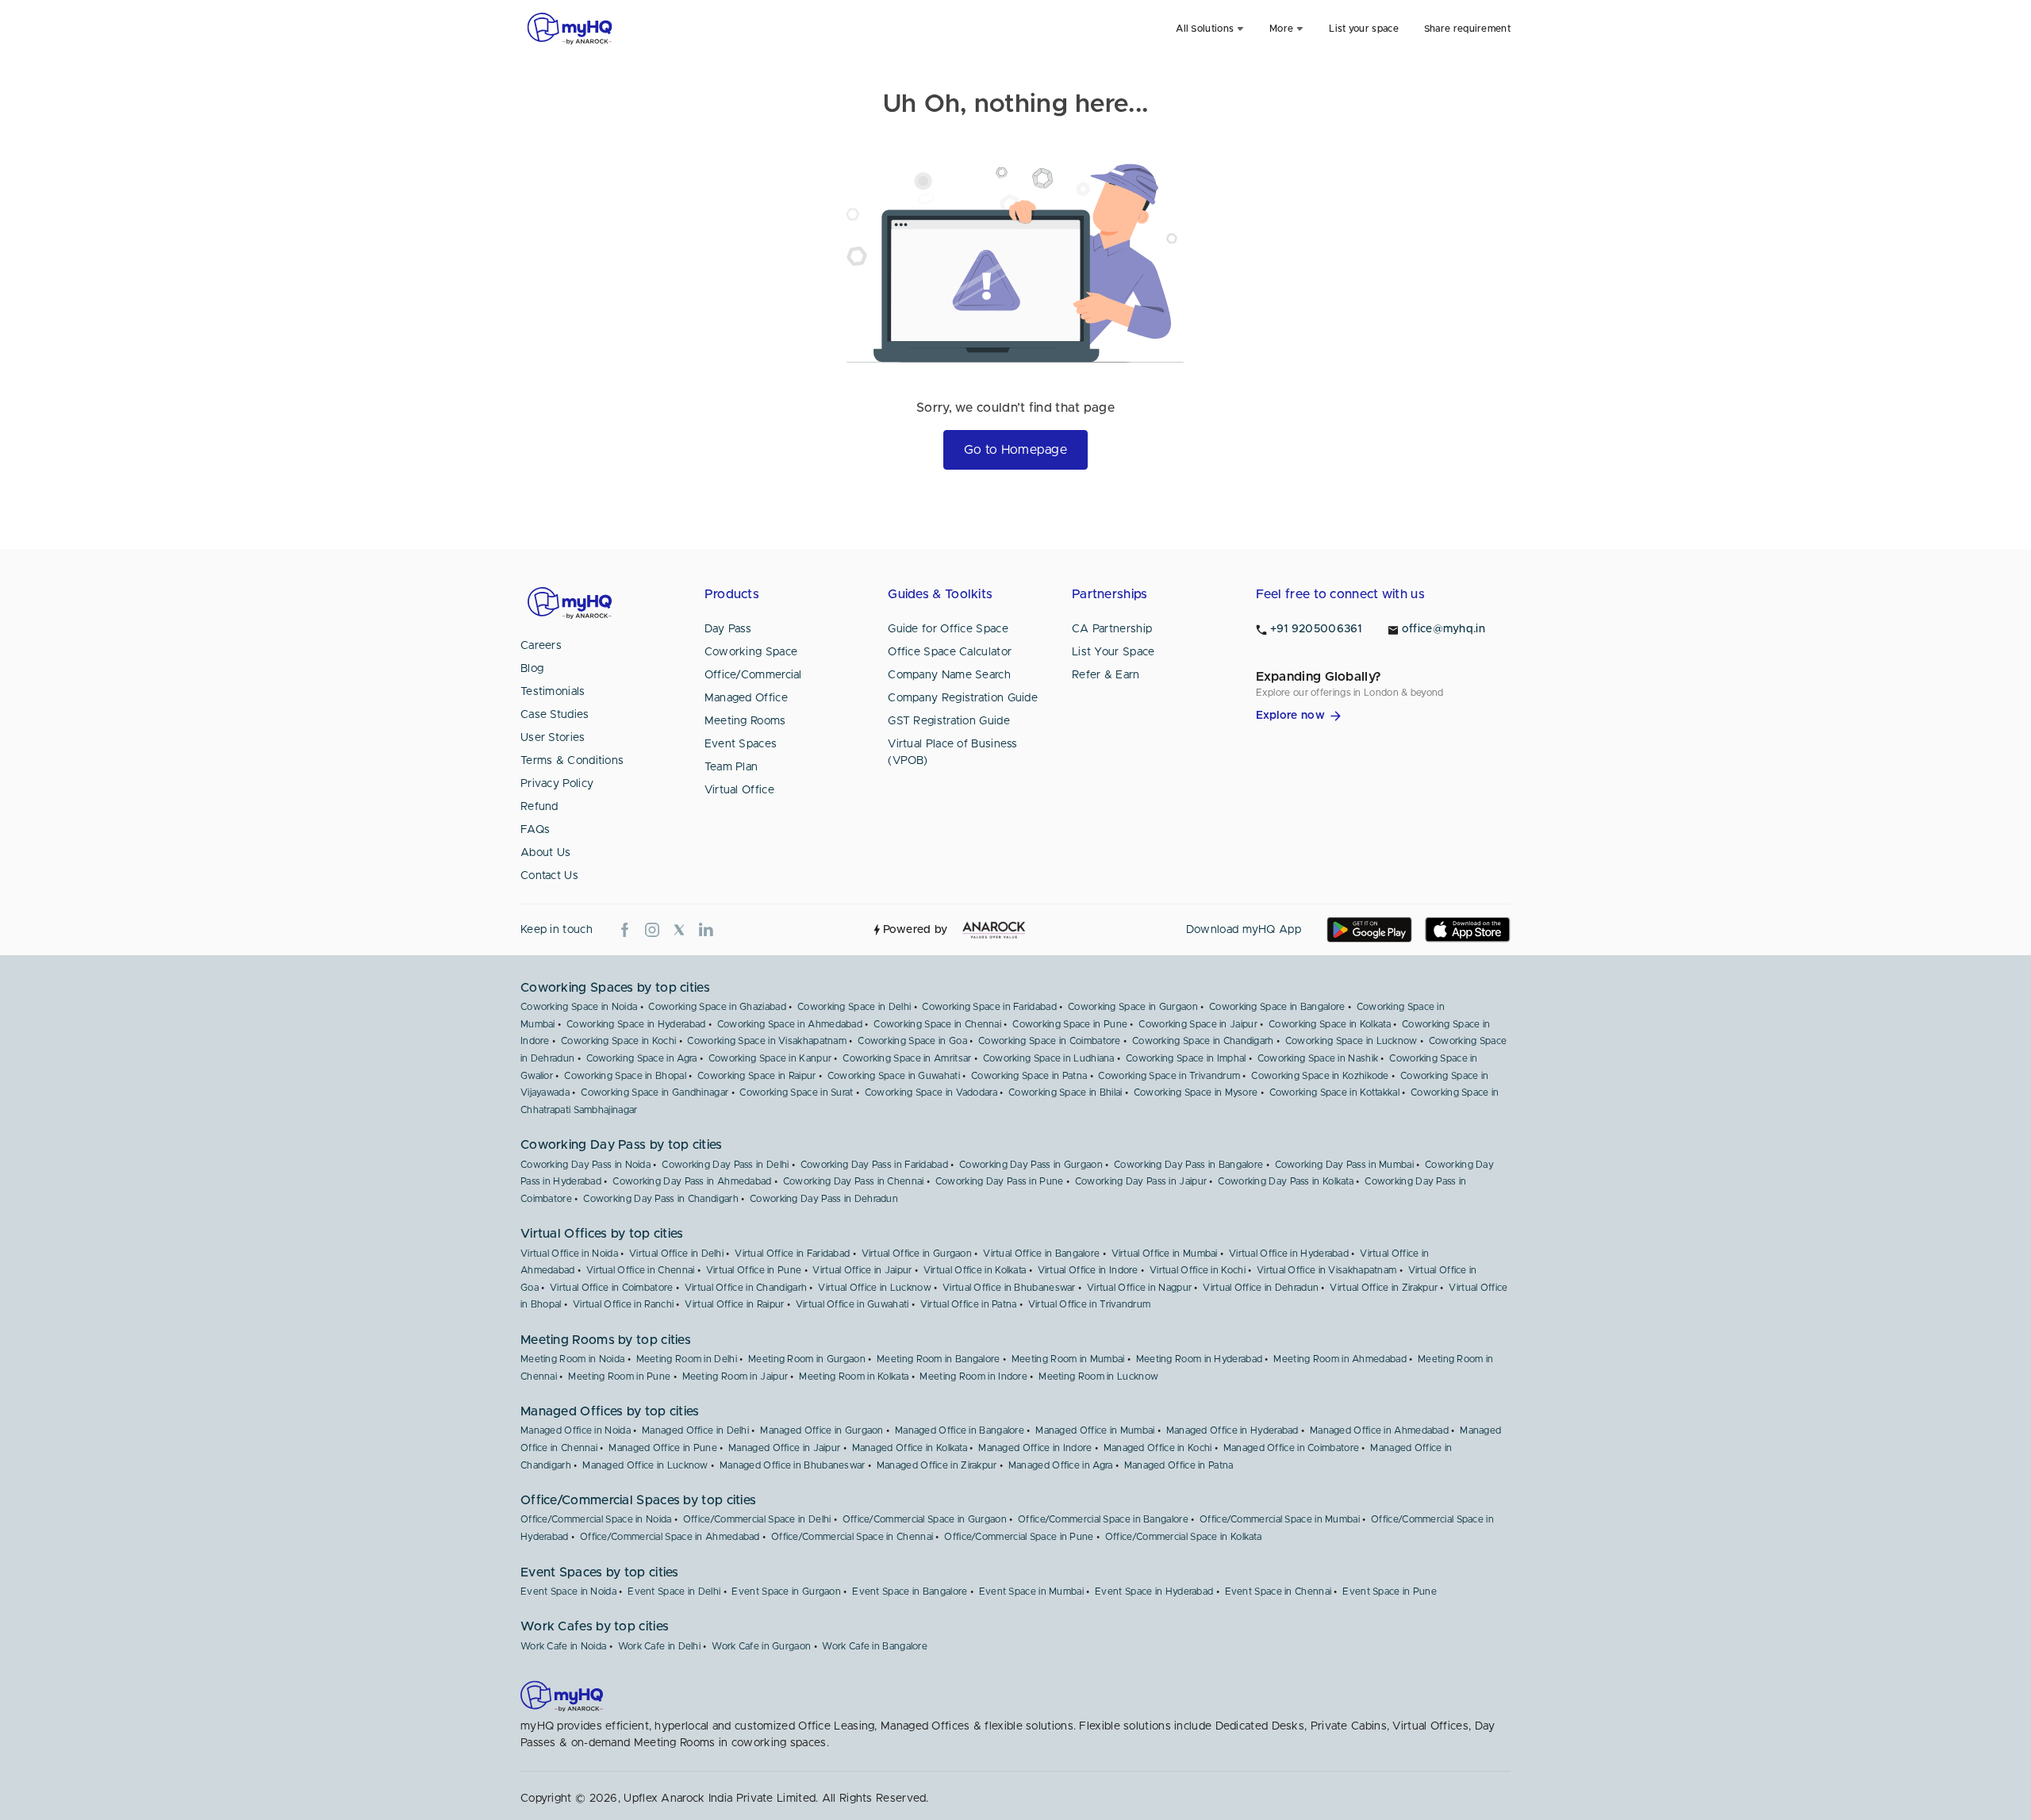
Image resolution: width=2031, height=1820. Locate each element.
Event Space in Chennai (1278, 1592)
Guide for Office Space (948, 629)
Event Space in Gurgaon (786, 1592)
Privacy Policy (557, 784)
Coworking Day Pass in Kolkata (1286, 1181)
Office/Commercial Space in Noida (596, 1519)
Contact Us (549, 876)
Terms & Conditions (572, 761)
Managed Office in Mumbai (1095, 1430)
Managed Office (746, 698)
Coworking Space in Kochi (618, 1041)
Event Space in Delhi (674, 1592)
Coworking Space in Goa (912, 1041)
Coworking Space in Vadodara (931, 1092)
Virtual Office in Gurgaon (917, 1254)
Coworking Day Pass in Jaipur (1141, 1181)
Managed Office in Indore (1035, 1448)
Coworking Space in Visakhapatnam (767, 1041)
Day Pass (728, 629)
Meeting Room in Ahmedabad (1340, 1359)
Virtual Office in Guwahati (852, 1304)
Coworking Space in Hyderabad (636, 1024)
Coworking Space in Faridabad (989, 1007)
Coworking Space (751, 652)
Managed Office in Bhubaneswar (793, 1465)
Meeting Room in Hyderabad (1200, 1359)
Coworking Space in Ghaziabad (717, 1007)
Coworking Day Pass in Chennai (854, 1181)
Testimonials (553, 692)
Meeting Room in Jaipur (735, 1377)
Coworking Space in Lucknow (1351, 1041)
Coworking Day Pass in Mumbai (1344, 1165)
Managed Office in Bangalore (960, 1430)
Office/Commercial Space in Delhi (757, 1519)
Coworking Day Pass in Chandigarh (661, 1199)
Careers (541, 646)
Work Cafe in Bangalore (875, 1646)
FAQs (535, 830)
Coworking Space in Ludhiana (1049, 1058)
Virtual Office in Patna (969, 1304)
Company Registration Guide (963, 698)
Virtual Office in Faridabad (792, 1254)
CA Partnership (1112, 629)
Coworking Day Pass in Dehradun (824, 1199)
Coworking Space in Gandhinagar (655, 1092)
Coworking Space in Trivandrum (1169, 1076)
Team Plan (731, 767)
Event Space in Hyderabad (1154, 1592)
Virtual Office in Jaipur (862, 1270)
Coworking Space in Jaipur (1198, 1024)
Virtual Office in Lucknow (875, 1288)
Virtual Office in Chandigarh (746, 1288)
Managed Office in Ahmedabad (1379, 1430)
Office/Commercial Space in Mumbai (1280, 1519)
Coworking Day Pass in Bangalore (1188, 1165)
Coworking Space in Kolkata (1330, 1024)
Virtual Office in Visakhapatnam (1326, 1270)
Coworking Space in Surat (796, 1092)
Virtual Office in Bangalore (1041, 1254)
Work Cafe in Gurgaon (761, 1646)
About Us (545, 853)
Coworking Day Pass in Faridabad (874, 1165)
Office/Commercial (753, 675)
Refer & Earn (1106, 675)
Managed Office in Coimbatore (1291, 1448)
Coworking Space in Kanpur (770, 1058)
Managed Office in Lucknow (645, 1465)
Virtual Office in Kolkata (975, 1270)
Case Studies (555, 715)
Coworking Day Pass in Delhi (725, 1165)
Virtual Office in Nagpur (1139, 1288)
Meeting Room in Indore (973, 1377)
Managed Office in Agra (1061, 1465)
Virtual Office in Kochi (1198, 1270)
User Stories (553, 738)
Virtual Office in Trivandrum (1089, 1304)
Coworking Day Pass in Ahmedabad (692, 1181)
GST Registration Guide (949, 721)
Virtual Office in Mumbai (1165, 1254)
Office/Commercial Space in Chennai (852, 1537)
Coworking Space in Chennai (937, 1024)
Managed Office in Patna (1179, 1465)
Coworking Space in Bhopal (625, 1076)
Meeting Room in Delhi (687, 1359)
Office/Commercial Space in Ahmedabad (670, 1537)
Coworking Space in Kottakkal (1334, 1092)
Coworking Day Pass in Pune (1000, 1181)
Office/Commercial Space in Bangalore (1103, 1519)
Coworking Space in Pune (1070, 1024)
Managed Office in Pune (663, 1448)
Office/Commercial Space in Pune (1019, 1537)
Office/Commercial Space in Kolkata (1183, 1537)
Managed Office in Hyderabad (1232, 1430)
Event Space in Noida (568, 1592)
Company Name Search (949, 675)
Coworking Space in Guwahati (894, 1076)
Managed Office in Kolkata (910, 1448)
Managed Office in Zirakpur (937, 1465)
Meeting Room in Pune (619, 1377)
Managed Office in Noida (576, 1430)
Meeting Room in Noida (572, 1359)
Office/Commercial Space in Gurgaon (925, 1519)
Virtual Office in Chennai (641, 1270)
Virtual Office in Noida (569, 1254)
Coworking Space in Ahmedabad (790, 1024)
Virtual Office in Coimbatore (611, 1288)
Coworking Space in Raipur (757, 1076)
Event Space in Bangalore (910, 1592)
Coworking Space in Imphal (1186, 1058)
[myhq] (570, 29)
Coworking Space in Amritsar (907, 1058)
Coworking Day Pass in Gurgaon (1031, 1165)
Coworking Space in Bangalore (1277, 1007)
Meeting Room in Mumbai (1068, 1359)
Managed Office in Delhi (695, 1430)
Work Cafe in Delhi (659, 1646)
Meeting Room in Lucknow (1098, 1377)
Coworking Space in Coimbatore (1050, 1041)
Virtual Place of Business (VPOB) (953, 753)
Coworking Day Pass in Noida (585, 1165)
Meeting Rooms (745, 721)
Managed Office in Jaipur (784, 1448)
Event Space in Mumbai (1031, 1592)
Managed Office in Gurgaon (822, 1430)
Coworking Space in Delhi (854, 1007)
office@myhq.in (1444, 629)
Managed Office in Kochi (1158, 1448)
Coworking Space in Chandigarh (1203, 1041)
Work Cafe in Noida (563, 1646)
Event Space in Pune (1390, 1592)
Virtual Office (739, 790)
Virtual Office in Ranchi (623, 1304)
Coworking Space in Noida (579, 1007)
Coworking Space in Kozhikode (1320, 1076)
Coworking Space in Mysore (1196, 1092)
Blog (532, 669)
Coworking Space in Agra (642, 1058)
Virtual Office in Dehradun (1261, 1288)
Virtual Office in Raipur (734, 1304)
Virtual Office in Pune (754, 1270)
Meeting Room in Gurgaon (807, 1359)
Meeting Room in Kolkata (854, 1377)
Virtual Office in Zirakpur (1384, 1288)
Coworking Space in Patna (1029, 1076)
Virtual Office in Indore (1088, 1270)
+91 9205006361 (1316, 629)
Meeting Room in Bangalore (939, 1359)
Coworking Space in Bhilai (1065, 1092)
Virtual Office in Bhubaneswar (1009, 1288)
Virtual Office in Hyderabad (1289, 1254)
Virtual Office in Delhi (676, 1254)
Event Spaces (741, 744)
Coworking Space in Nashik (1318, 1058)
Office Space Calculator (950, 652)
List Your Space (1113, 652)
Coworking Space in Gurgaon (1133, 1007)
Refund (539, 807)
